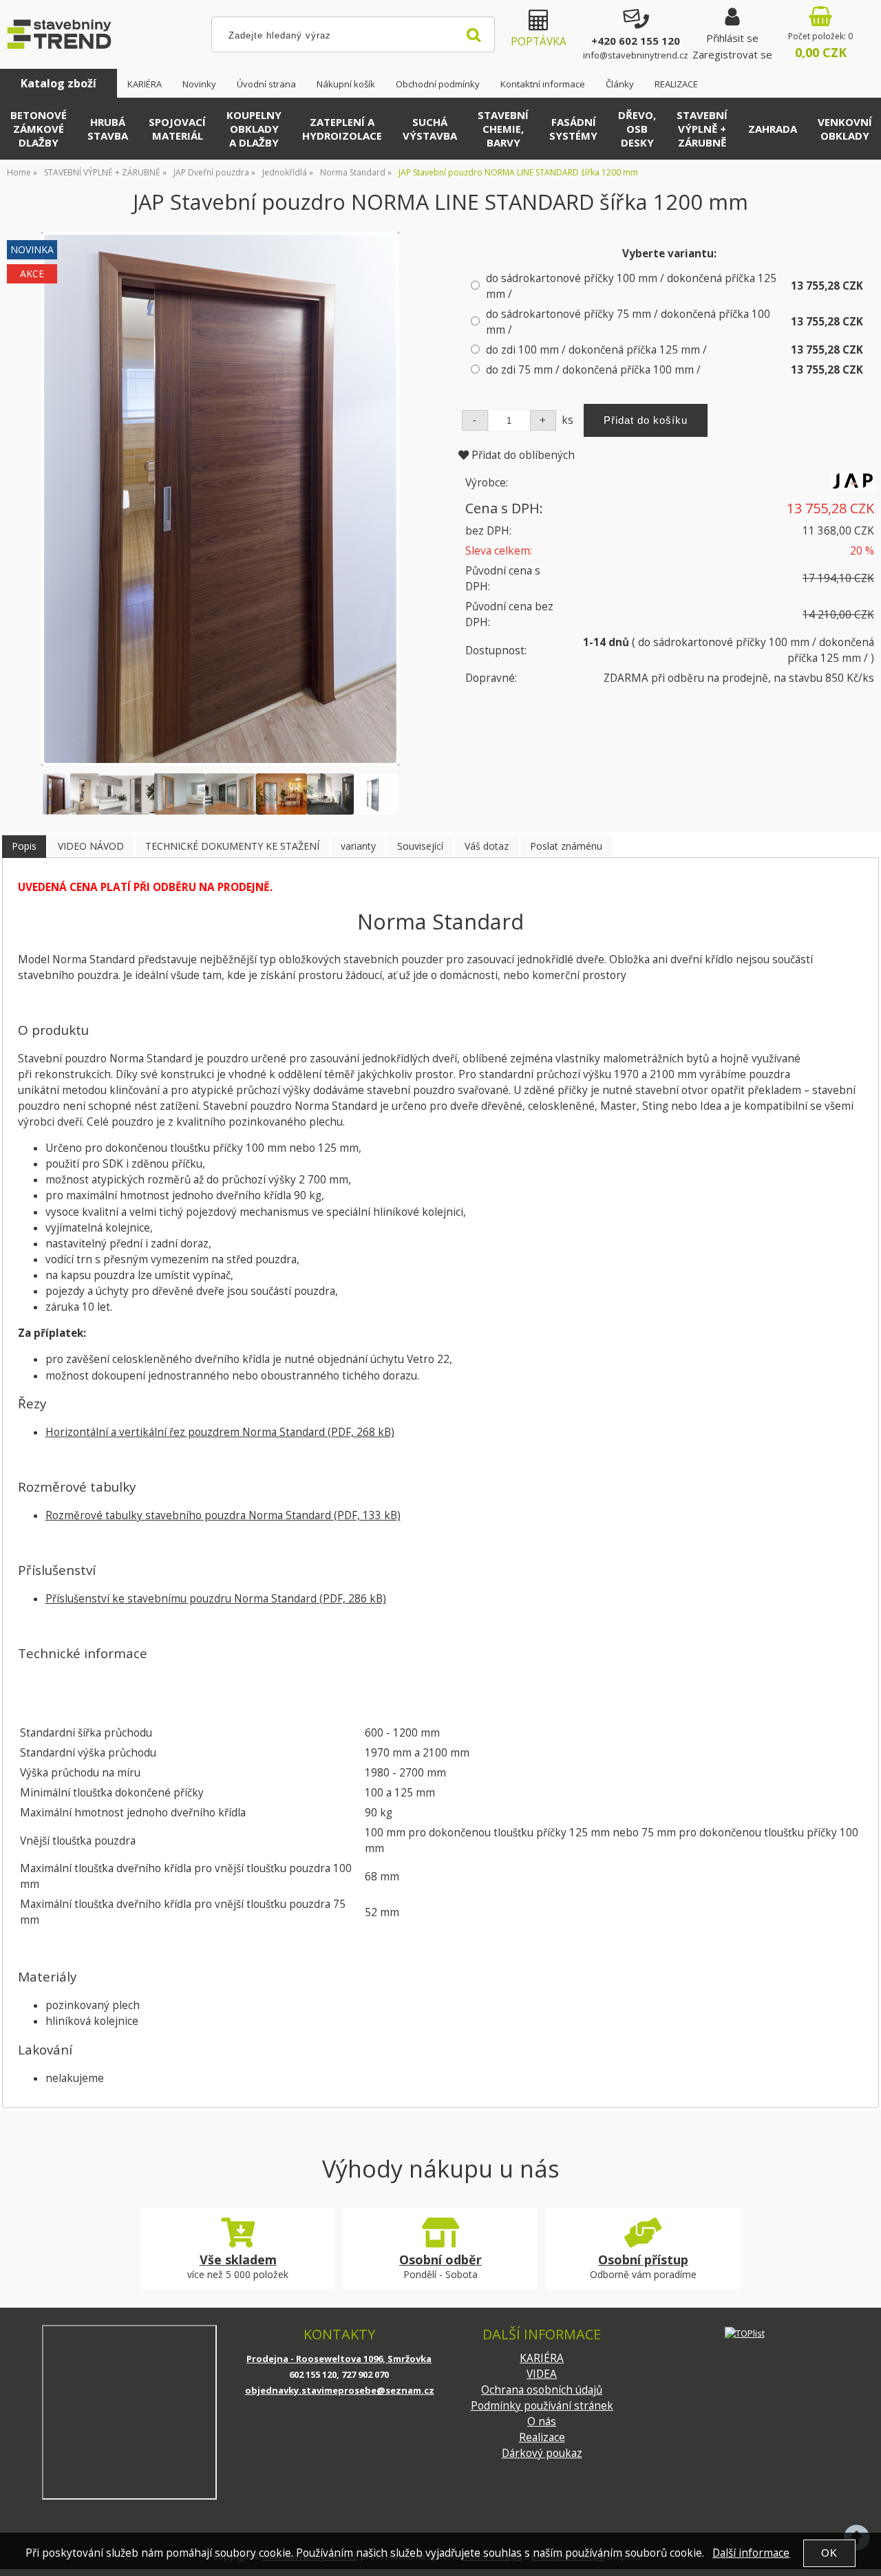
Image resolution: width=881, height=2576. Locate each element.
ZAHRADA (773, 129)
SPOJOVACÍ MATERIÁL (177, 129)
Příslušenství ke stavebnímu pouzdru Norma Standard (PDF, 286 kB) (216, 1599)
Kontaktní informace (543, 84)
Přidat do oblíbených (522, 455)
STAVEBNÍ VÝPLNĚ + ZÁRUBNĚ (702, 129)
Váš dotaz (487, 846)
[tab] (24, 847)
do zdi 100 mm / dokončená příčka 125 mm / (596, 350)
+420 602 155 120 (636, 41)
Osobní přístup (643, 2260)
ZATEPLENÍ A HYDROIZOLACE (342, 129)
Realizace (542, 2437)
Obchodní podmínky (438, 84)
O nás (542, 2422)
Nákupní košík (346, 84)
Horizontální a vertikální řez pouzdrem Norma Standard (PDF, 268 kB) (220, 1432)
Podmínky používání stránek (542, 2406)
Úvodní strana (266, 84)
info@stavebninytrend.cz (636, 55)
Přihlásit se (732, 38)
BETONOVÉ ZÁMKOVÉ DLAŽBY (39, 129)
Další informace (751, 2553)
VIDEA (542, 2374)
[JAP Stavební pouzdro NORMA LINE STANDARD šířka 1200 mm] (220, 499)
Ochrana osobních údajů (542, 2390)
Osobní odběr (440, 2260)
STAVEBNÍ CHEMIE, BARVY (503, 129)
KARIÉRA (145, 84)
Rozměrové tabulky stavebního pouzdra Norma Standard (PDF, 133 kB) (223, 1515)
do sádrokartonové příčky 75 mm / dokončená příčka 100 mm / (628, 322)
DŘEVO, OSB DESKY (637, 129)
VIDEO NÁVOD (91, 846)
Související (420, 846)
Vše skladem (238, 2260)
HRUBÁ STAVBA (108, 129)
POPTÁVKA (539, 42)
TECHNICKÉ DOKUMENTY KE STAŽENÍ (232, 846)
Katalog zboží (59, 83)
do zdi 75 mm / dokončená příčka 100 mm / (593, 370)
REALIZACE (676, 84)
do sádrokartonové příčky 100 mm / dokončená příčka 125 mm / (631, 286)
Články (620, 84)
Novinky (199, 84)
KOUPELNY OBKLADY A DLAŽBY (254, 129)
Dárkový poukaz (542, 2453)
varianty (358, 846)
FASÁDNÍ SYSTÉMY (573, 129)
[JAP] (852, 486)
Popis (24, 846)
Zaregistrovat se (732, 54)
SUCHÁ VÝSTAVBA (430, 129)
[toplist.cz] (745, 2333)
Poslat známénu (566, 846)
